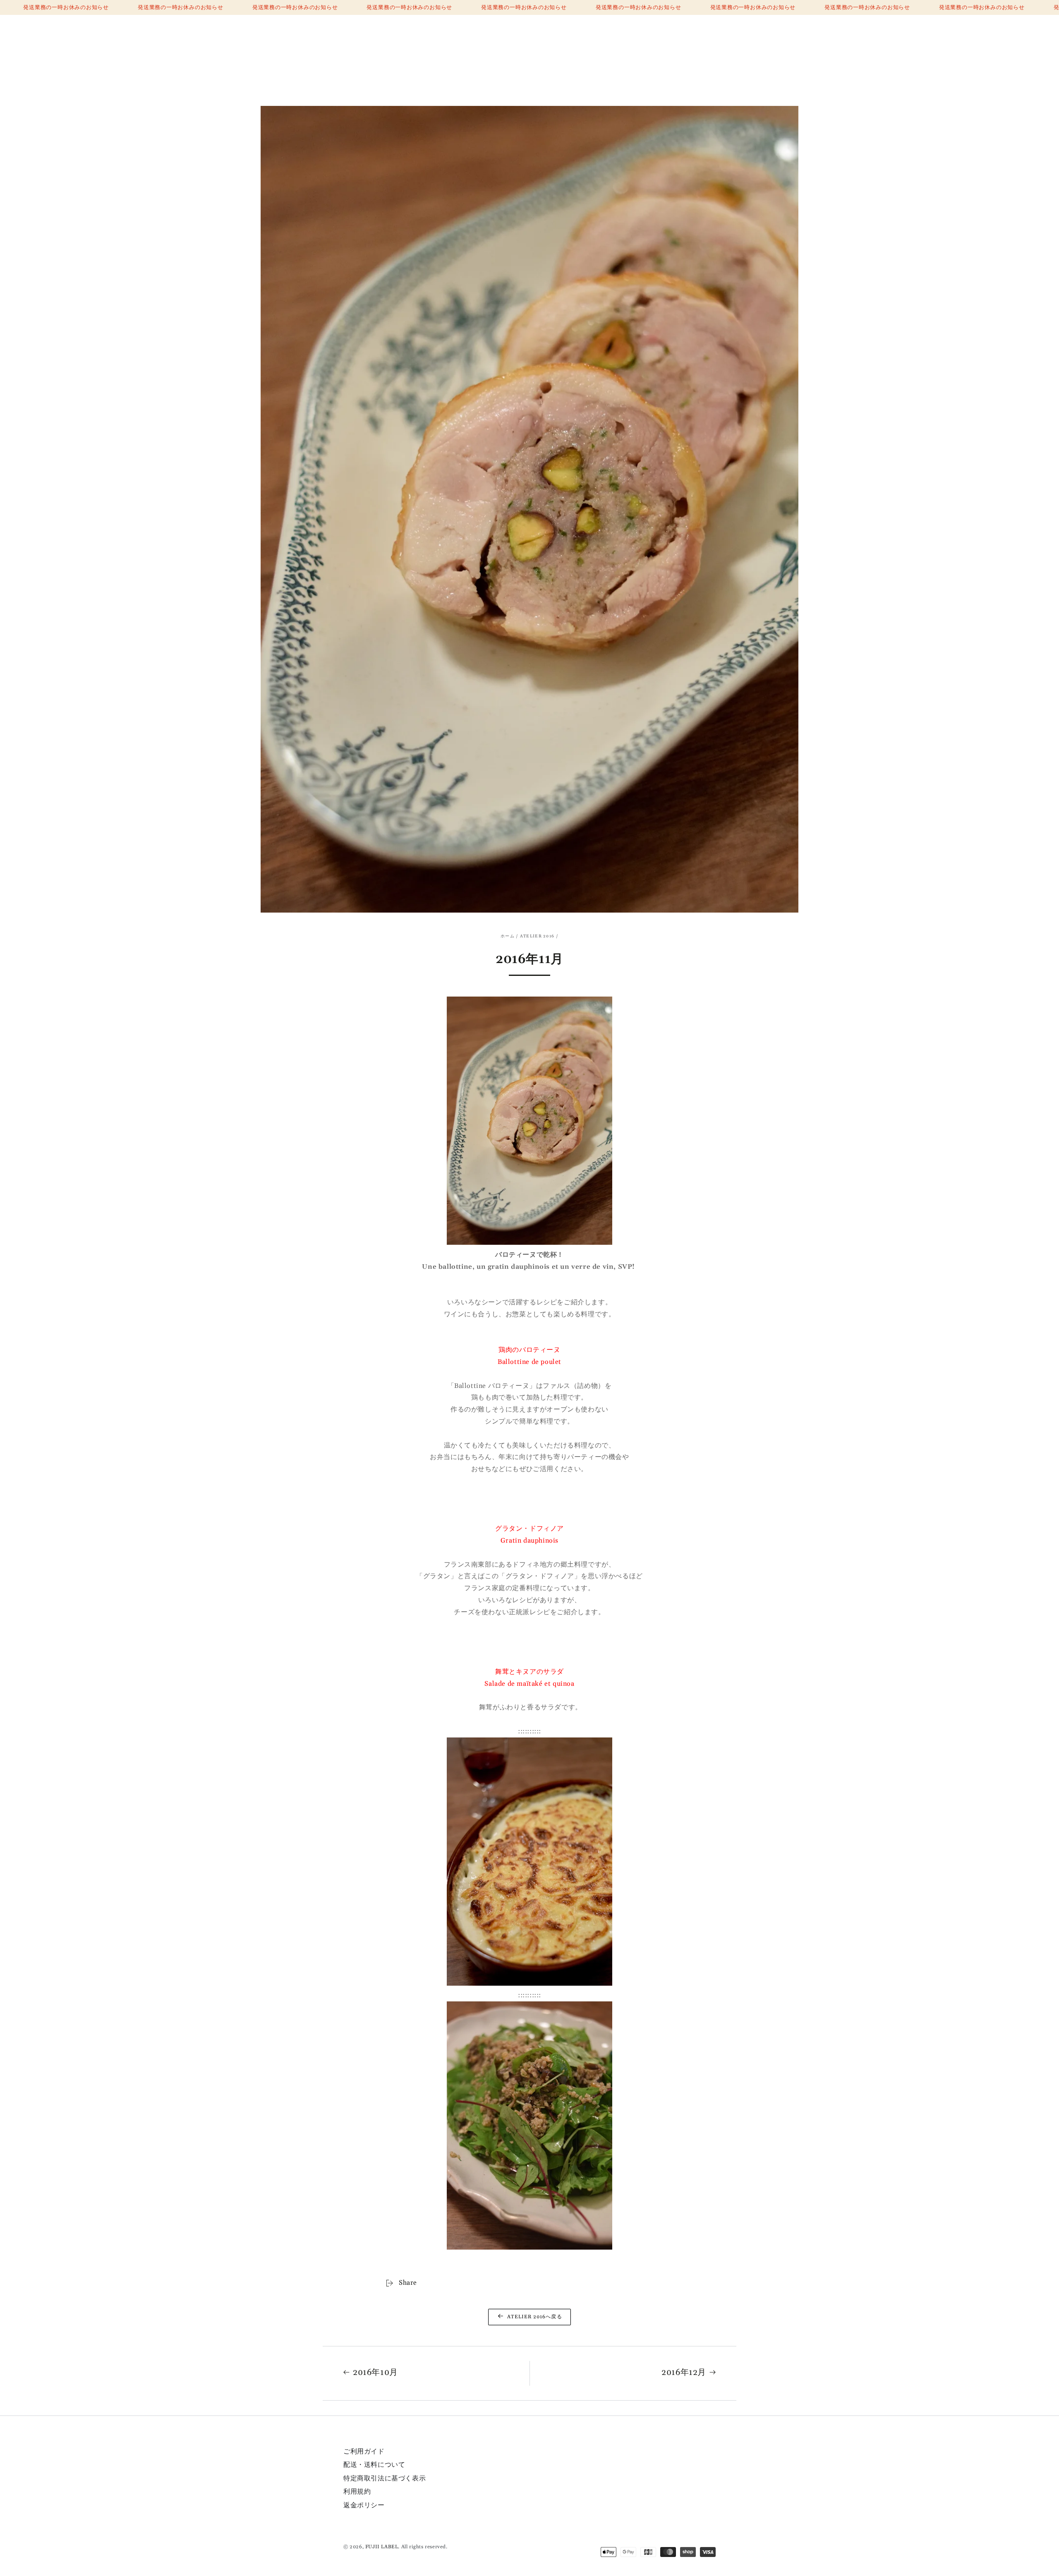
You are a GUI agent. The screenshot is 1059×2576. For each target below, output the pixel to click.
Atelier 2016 (537, 936)
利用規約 (357, 2492)
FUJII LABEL (382, 2547)
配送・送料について (374, 2465)
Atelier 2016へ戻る (534, 2317)
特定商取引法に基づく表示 (385, 2478)
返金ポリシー (364, 2505)
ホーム (508, 936)
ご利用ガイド (364, 2451)
